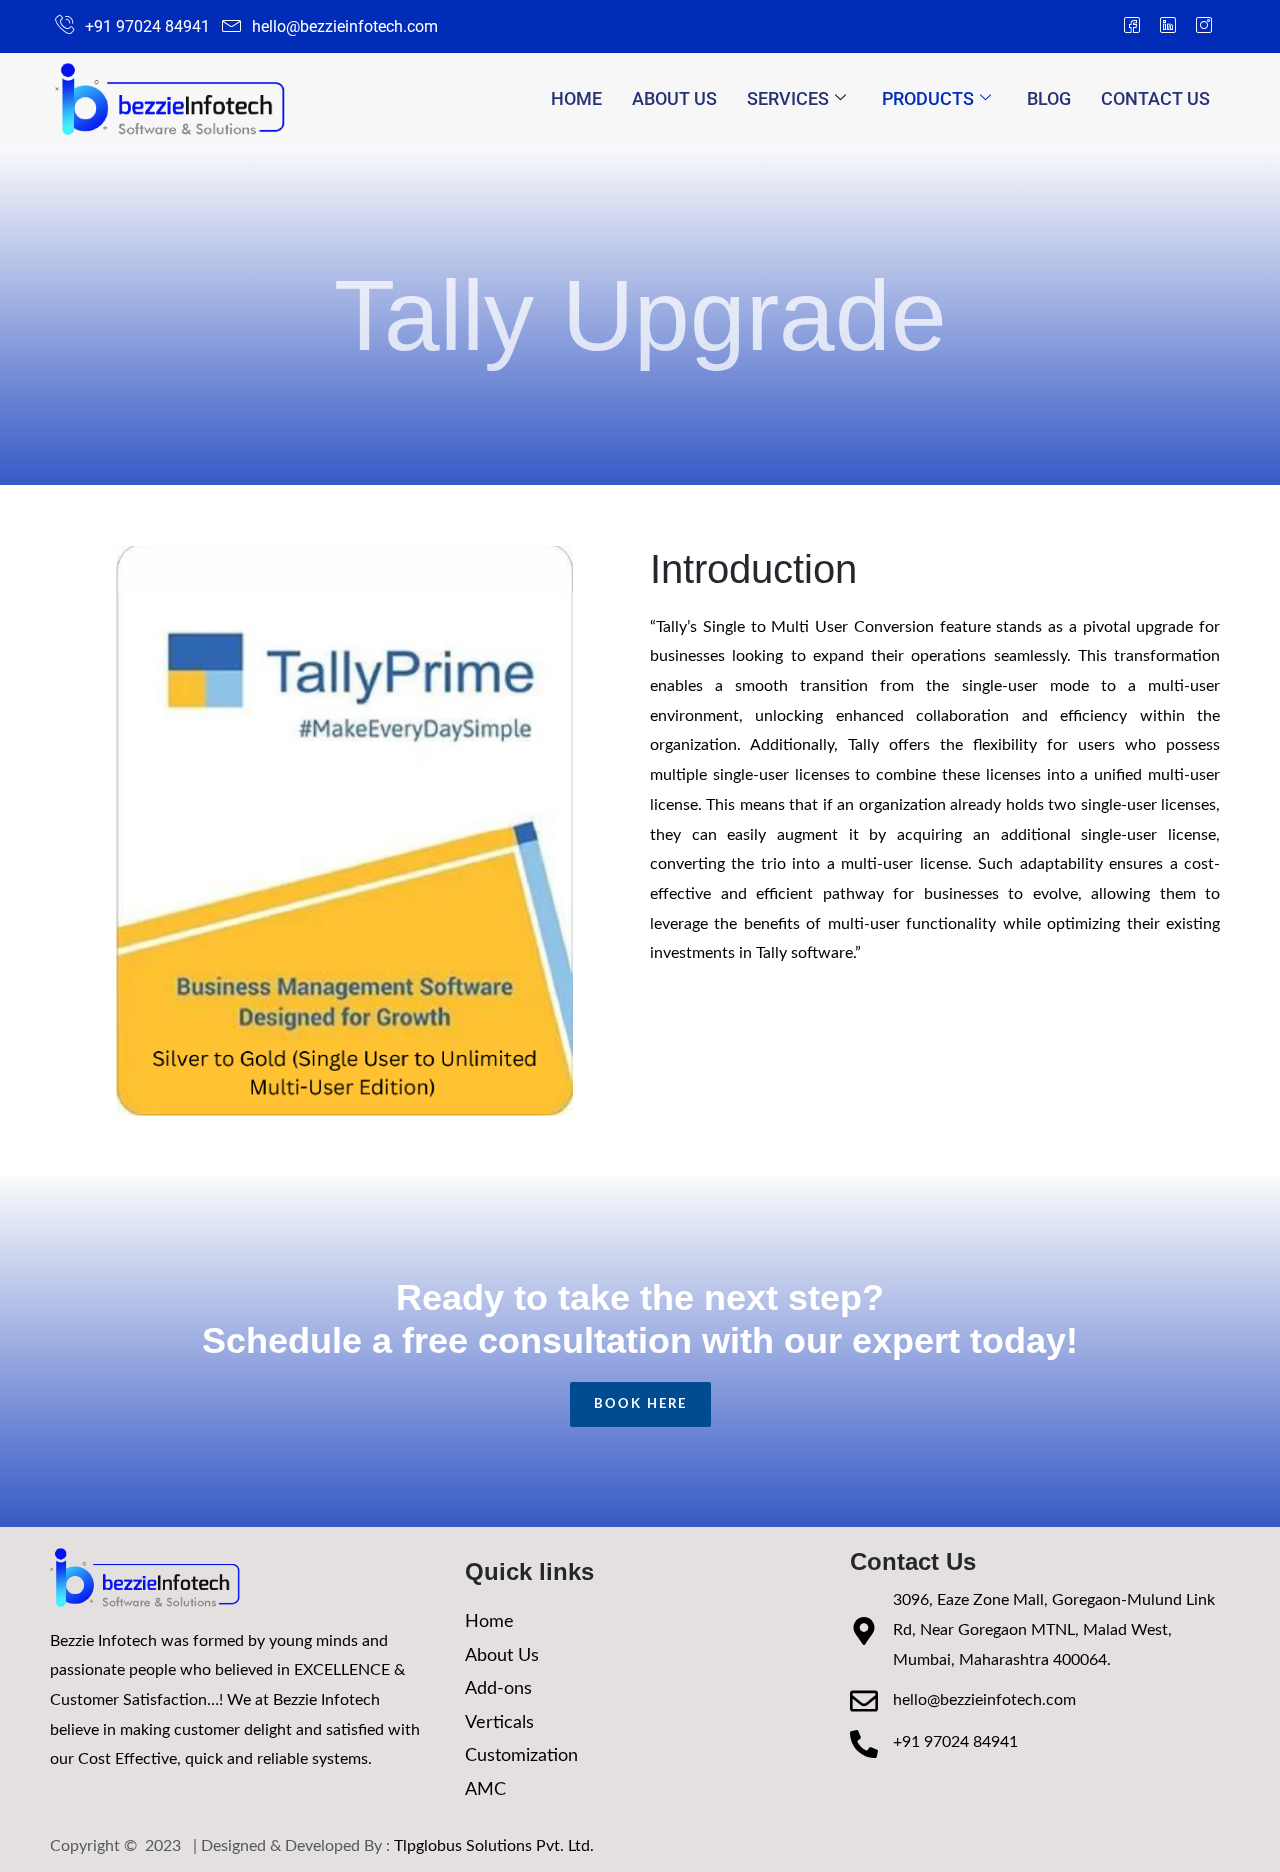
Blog (1049, 98)
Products (928, 98)
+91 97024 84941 (955, 1742)
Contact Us (1155, 98)
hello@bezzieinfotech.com (984, 1700)
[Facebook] (1132, 27)
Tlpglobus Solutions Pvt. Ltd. (494, 1846)
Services (788, 98)
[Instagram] (1204, 27)
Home (576, 98)
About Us (674, 98)
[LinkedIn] (1168, 27)
